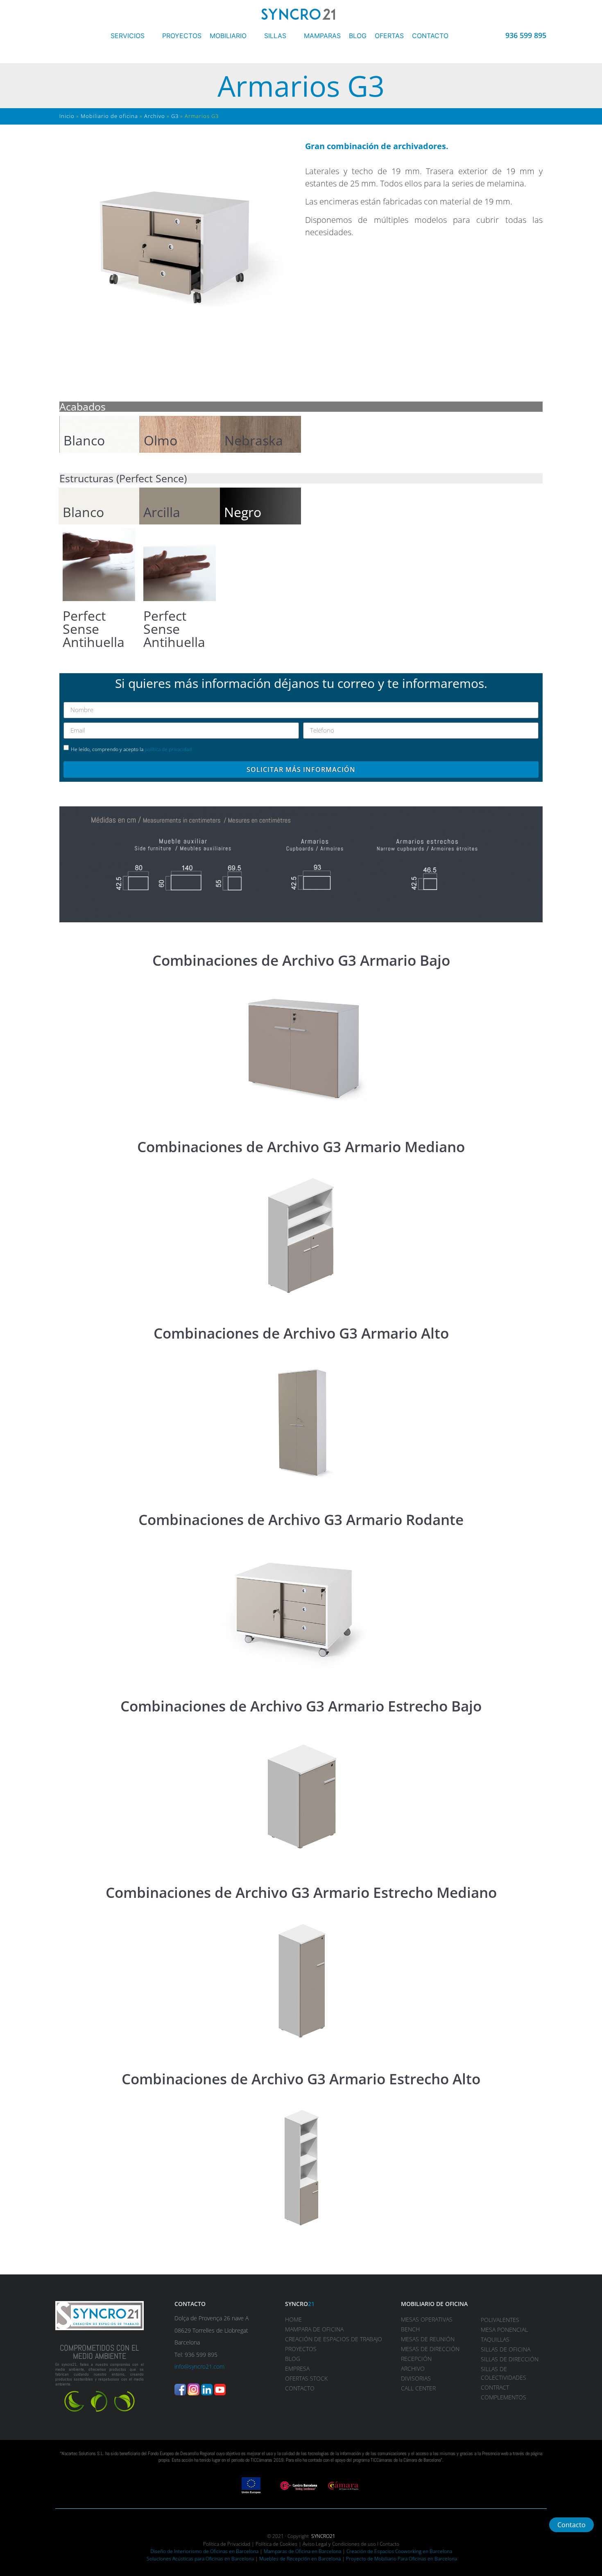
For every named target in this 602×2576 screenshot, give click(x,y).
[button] (132, 36)
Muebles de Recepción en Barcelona (300, 2559)
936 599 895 (526, 35)
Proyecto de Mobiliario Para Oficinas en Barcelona (402, 2559)
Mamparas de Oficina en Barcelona (302, 2551)
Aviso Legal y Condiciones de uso (339, 2544)
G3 (175, 116)
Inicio (67, 116)
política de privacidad (168, 749)
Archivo (155, 116)
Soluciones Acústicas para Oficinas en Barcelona (200, 2559)
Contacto (389, 2544)
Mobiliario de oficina (109, 116)
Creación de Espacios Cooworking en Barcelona (399, 2551)
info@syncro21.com (199, 2366)
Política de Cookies (276, 2544)
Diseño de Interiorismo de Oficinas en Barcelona (204, 2551)
